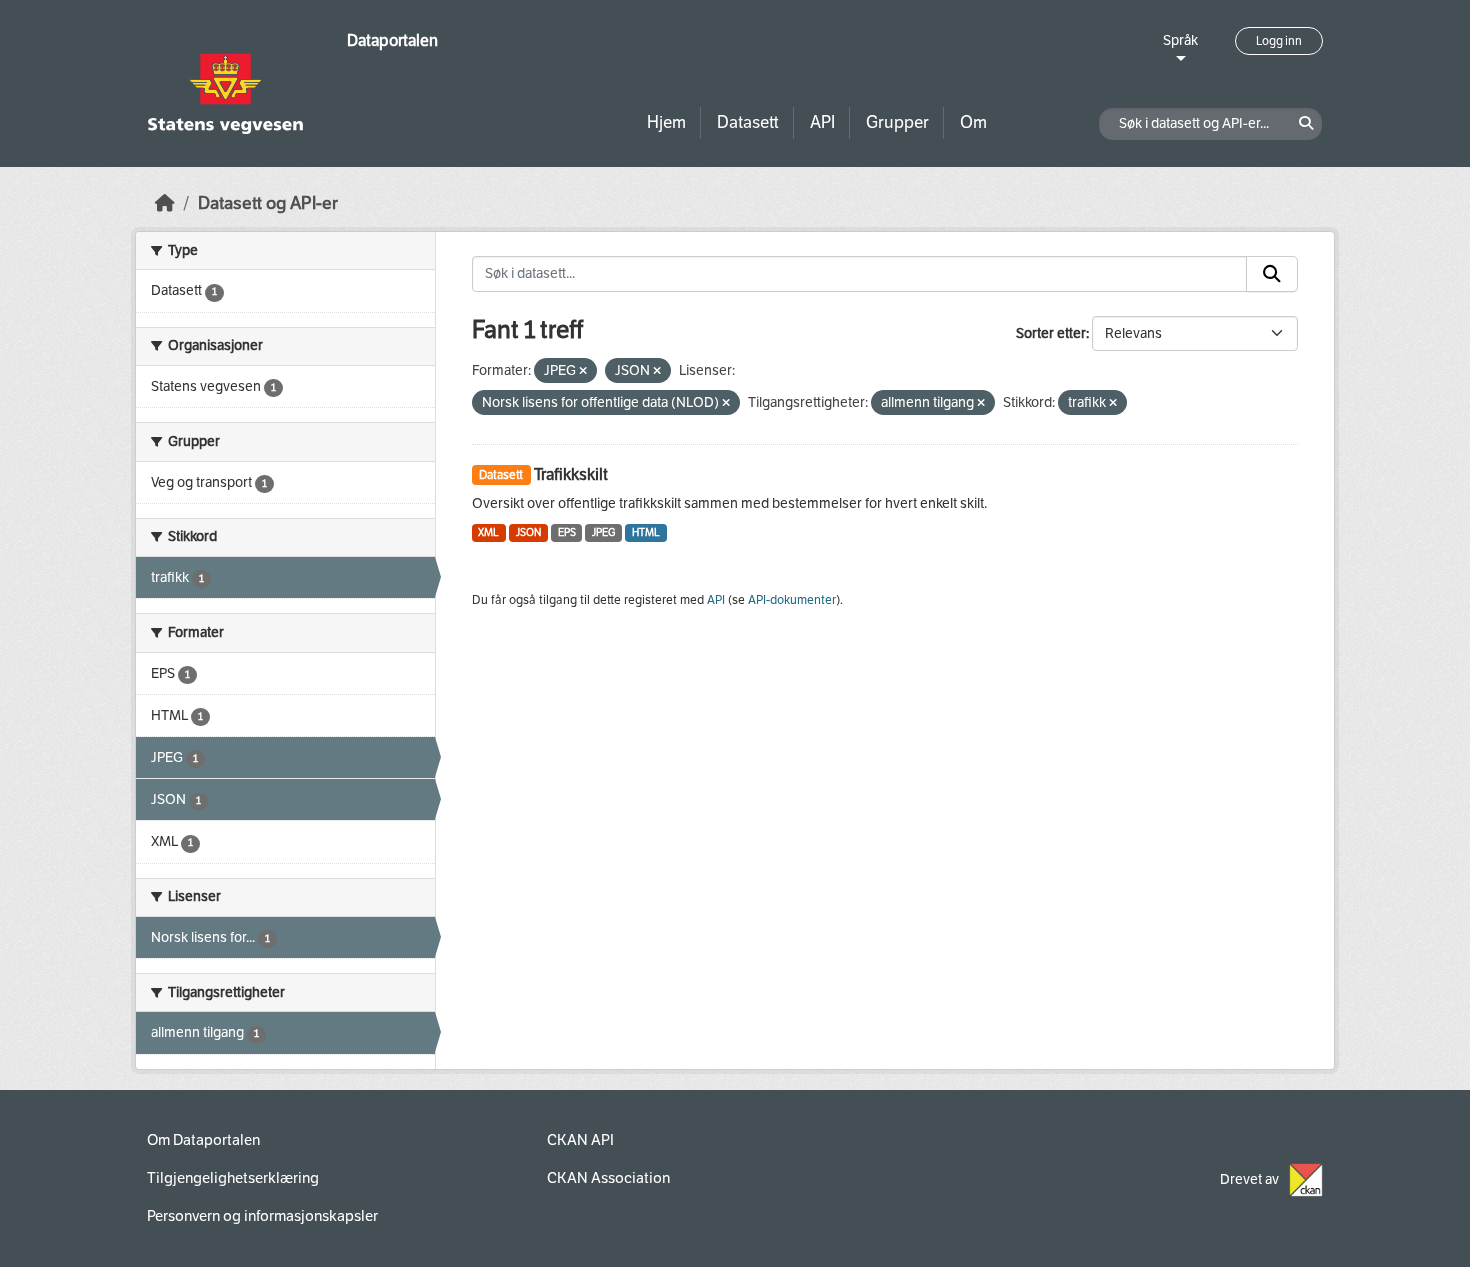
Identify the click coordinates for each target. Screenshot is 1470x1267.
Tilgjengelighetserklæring (233, 1178)
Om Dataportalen (203, 1140)
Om (973, 122)
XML (488, 532)
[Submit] (1272, 274)
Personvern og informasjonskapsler (262, 1216)
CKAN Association (608, 1178)
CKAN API (580, 1140)
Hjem (666, 122)
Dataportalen (392, 40)
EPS (567, 532)
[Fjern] (583, 371)
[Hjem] (165, 203)
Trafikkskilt (571, 474)
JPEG (603, 532)
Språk (1180, 40)
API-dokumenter (792, 600)
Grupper (897, 122)
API (822, 122)
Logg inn (1279, 41)
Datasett (748, 122)
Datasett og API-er (268, 203)
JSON (528, 532)
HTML (646, 532)
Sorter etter (1051, 333)
